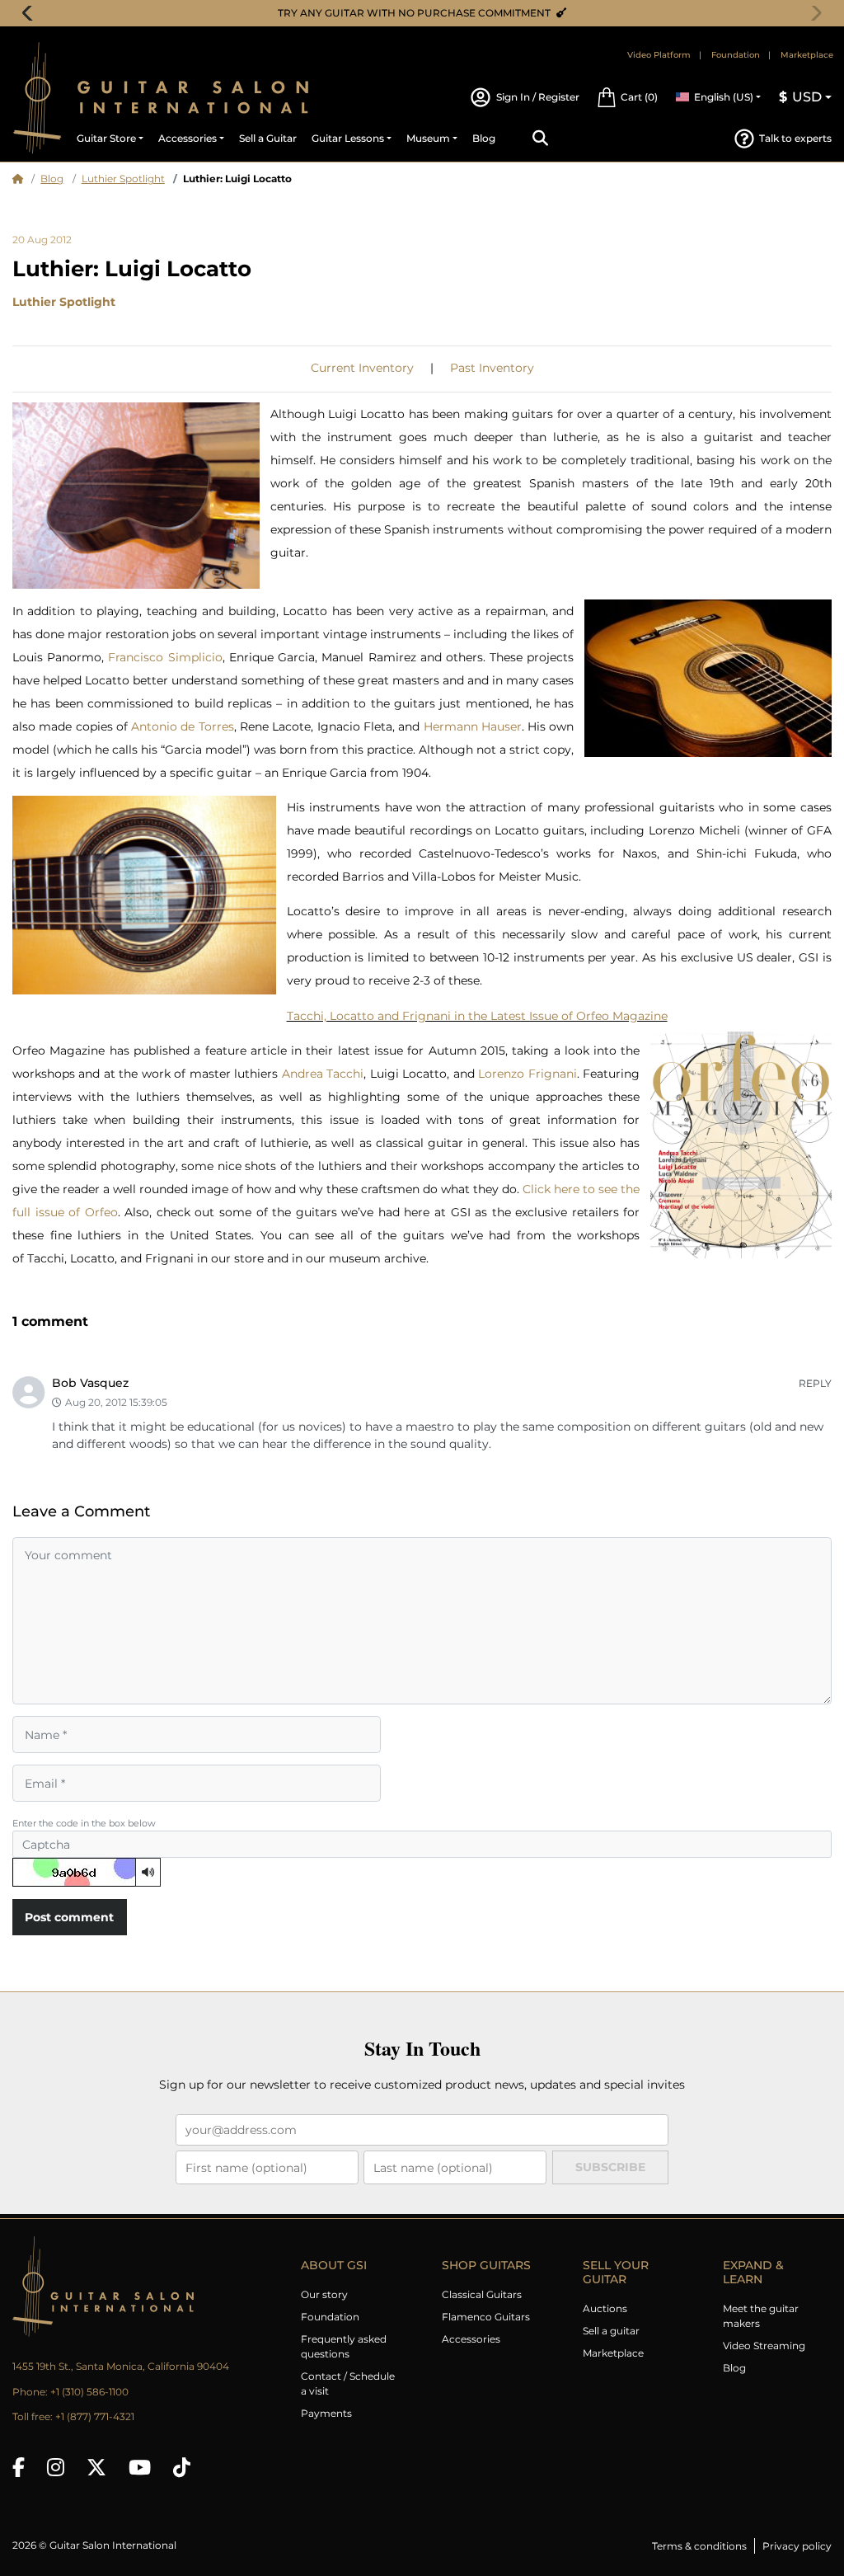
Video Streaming (764, 2346)
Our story (324, 2294)
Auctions (605, 2308)
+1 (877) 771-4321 (95, 2416)
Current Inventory (362, 368)
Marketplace (807, 55)
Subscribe (610, 2167)
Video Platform (659, 55)
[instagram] (56, 2467)
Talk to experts (795, 138)
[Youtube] (140, 2467)
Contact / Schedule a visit (348, 2383)
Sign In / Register (537, 97)
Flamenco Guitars (486, 2317)
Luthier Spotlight (123, 179)
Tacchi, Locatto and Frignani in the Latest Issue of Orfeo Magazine (477, 1016)
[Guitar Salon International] (37, 98)
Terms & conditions (699, 2546)
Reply (815, 1383)
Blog (52, 179)
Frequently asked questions (344, 2346)
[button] (627, 97)
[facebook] (19, 2467)
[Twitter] (96, 2467)
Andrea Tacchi (323, 1074)
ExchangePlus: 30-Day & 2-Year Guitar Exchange (428, 13)
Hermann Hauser (473, 726)
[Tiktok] (182, 2467)
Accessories (471, 2339)
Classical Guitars (482, 2294)
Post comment (69, 1917)
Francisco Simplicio (165, 657)
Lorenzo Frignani (527, 1074)
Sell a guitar (611, 2331)
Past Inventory (492, 368)
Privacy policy (797, 2546)
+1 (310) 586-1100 (89, 2392)
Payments (326, 2413)
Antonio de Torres (183, 726)
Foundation (736, 55)
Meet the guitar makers (761, 2316)
